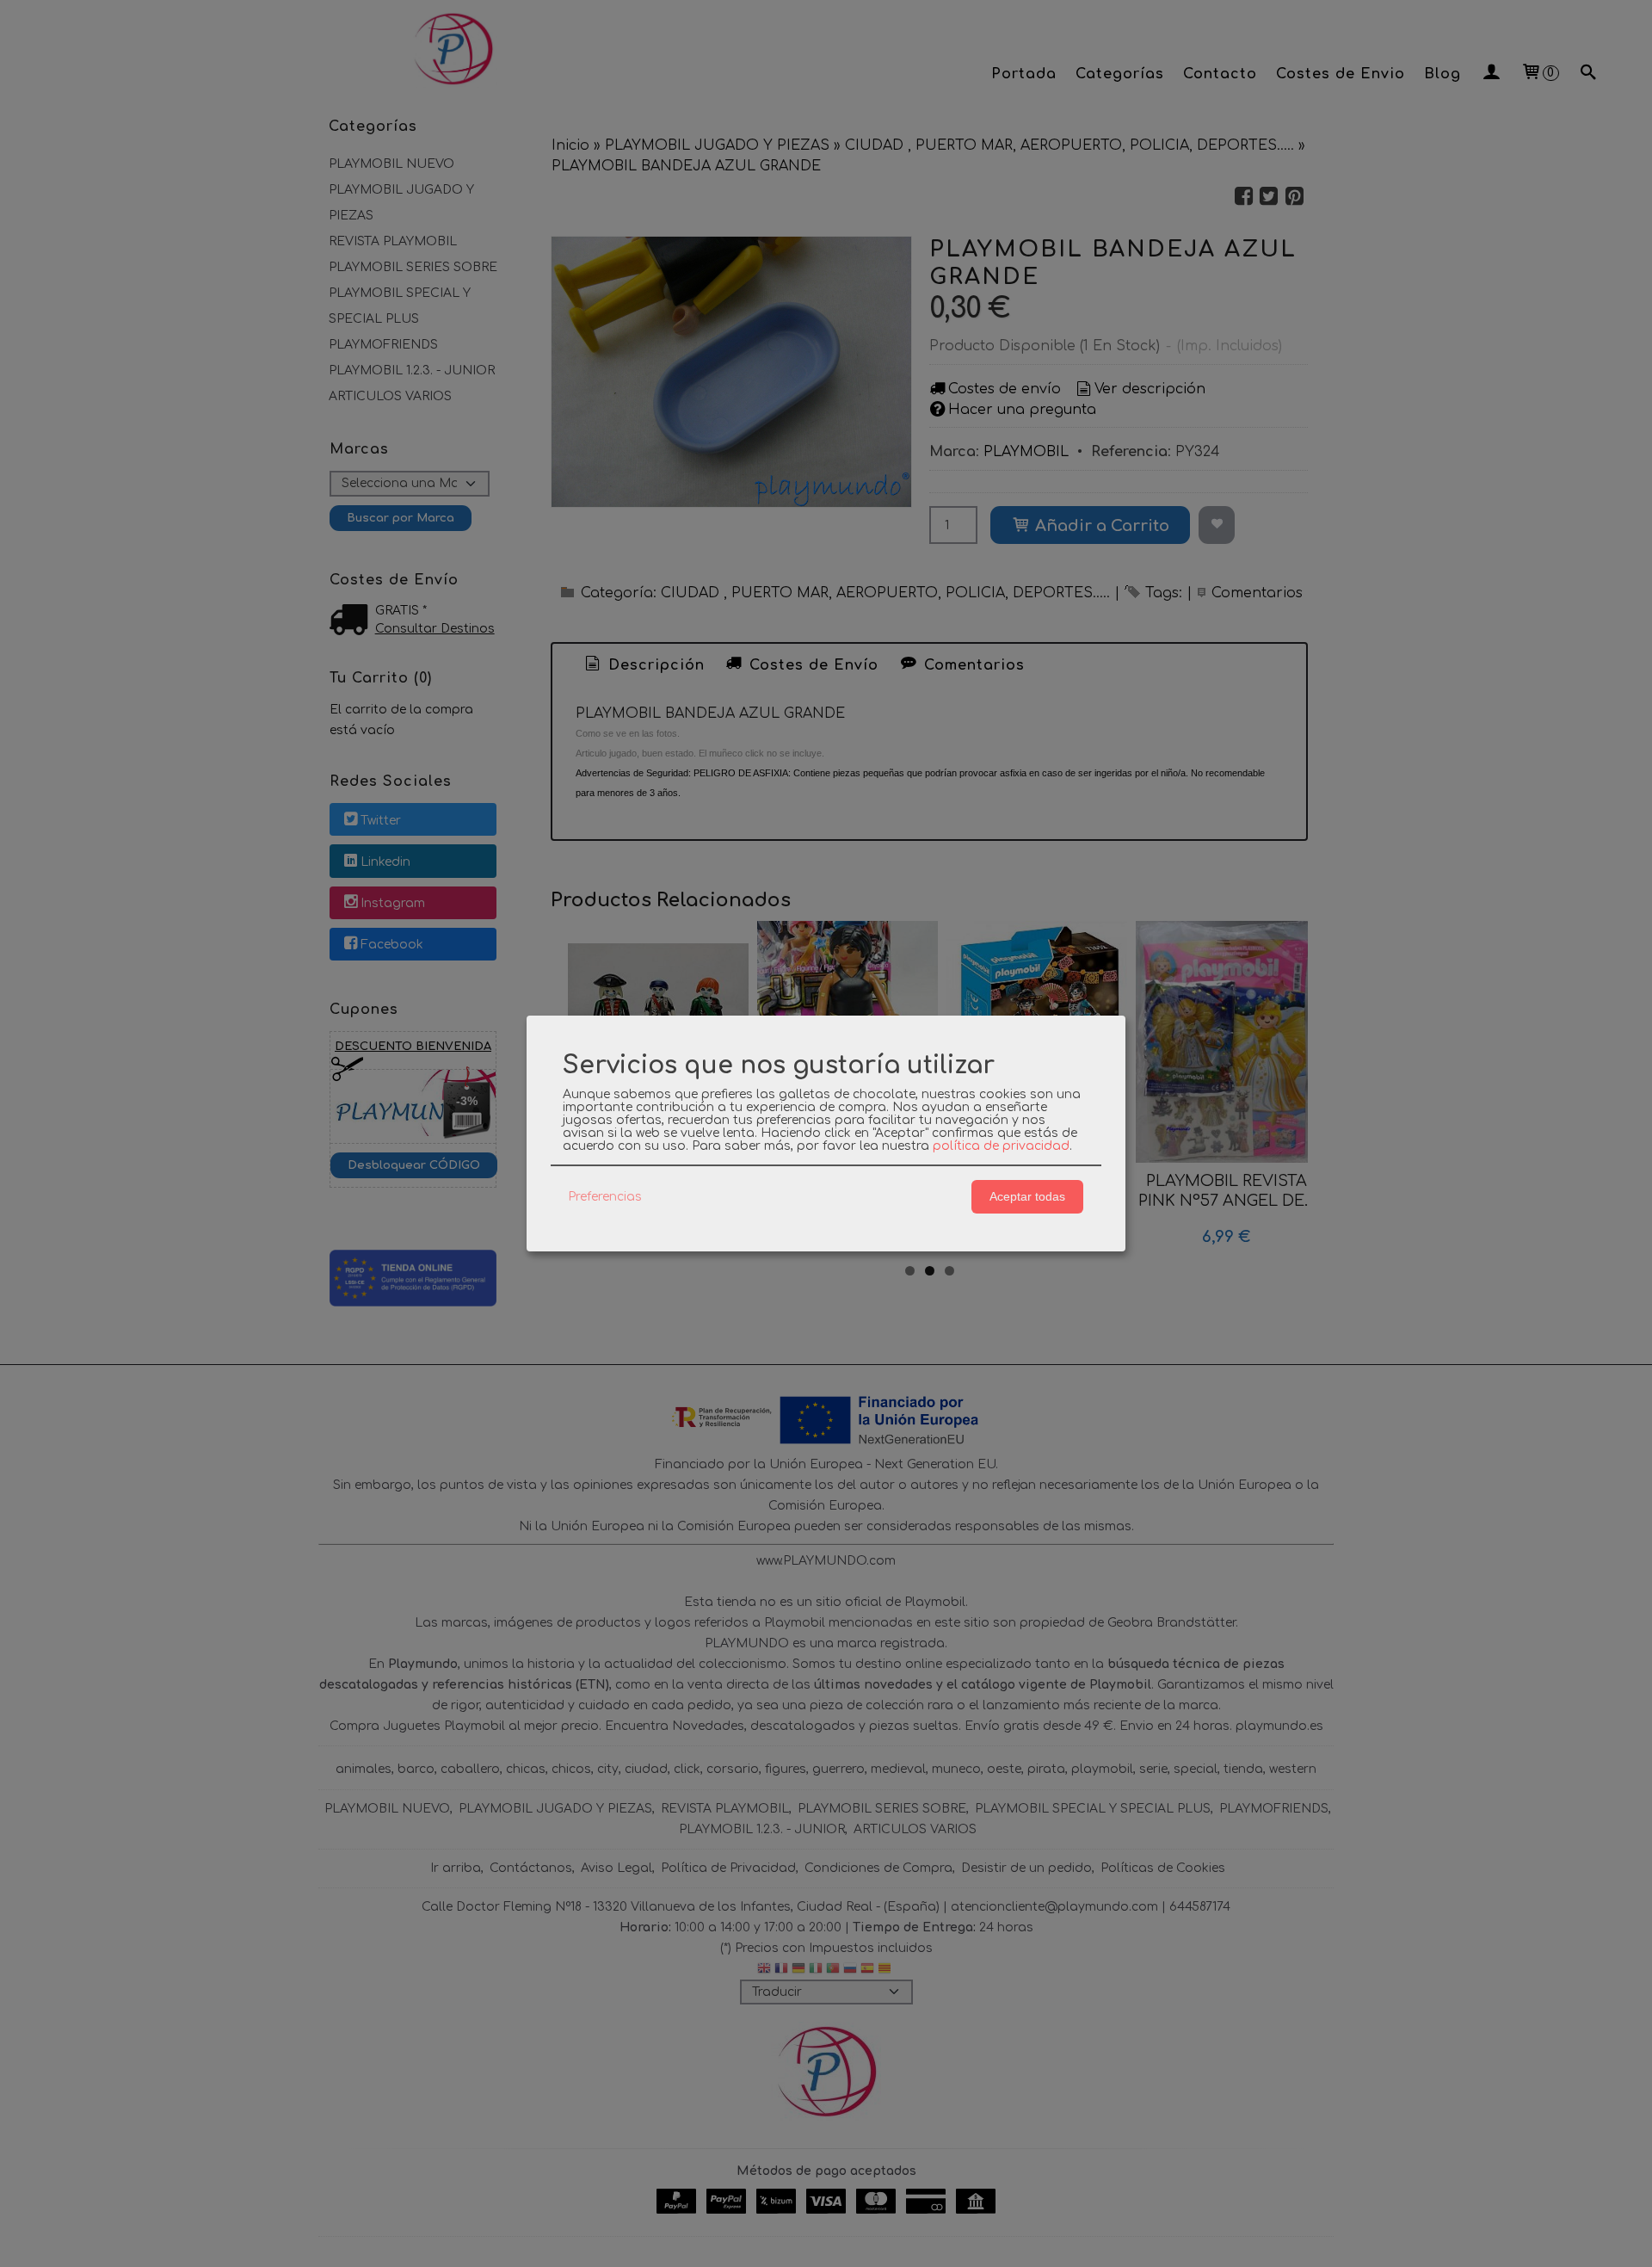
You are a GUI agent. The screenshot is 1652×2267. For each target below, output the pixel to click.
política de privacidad (1001, 1146)
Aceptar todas (1027, 1196)
